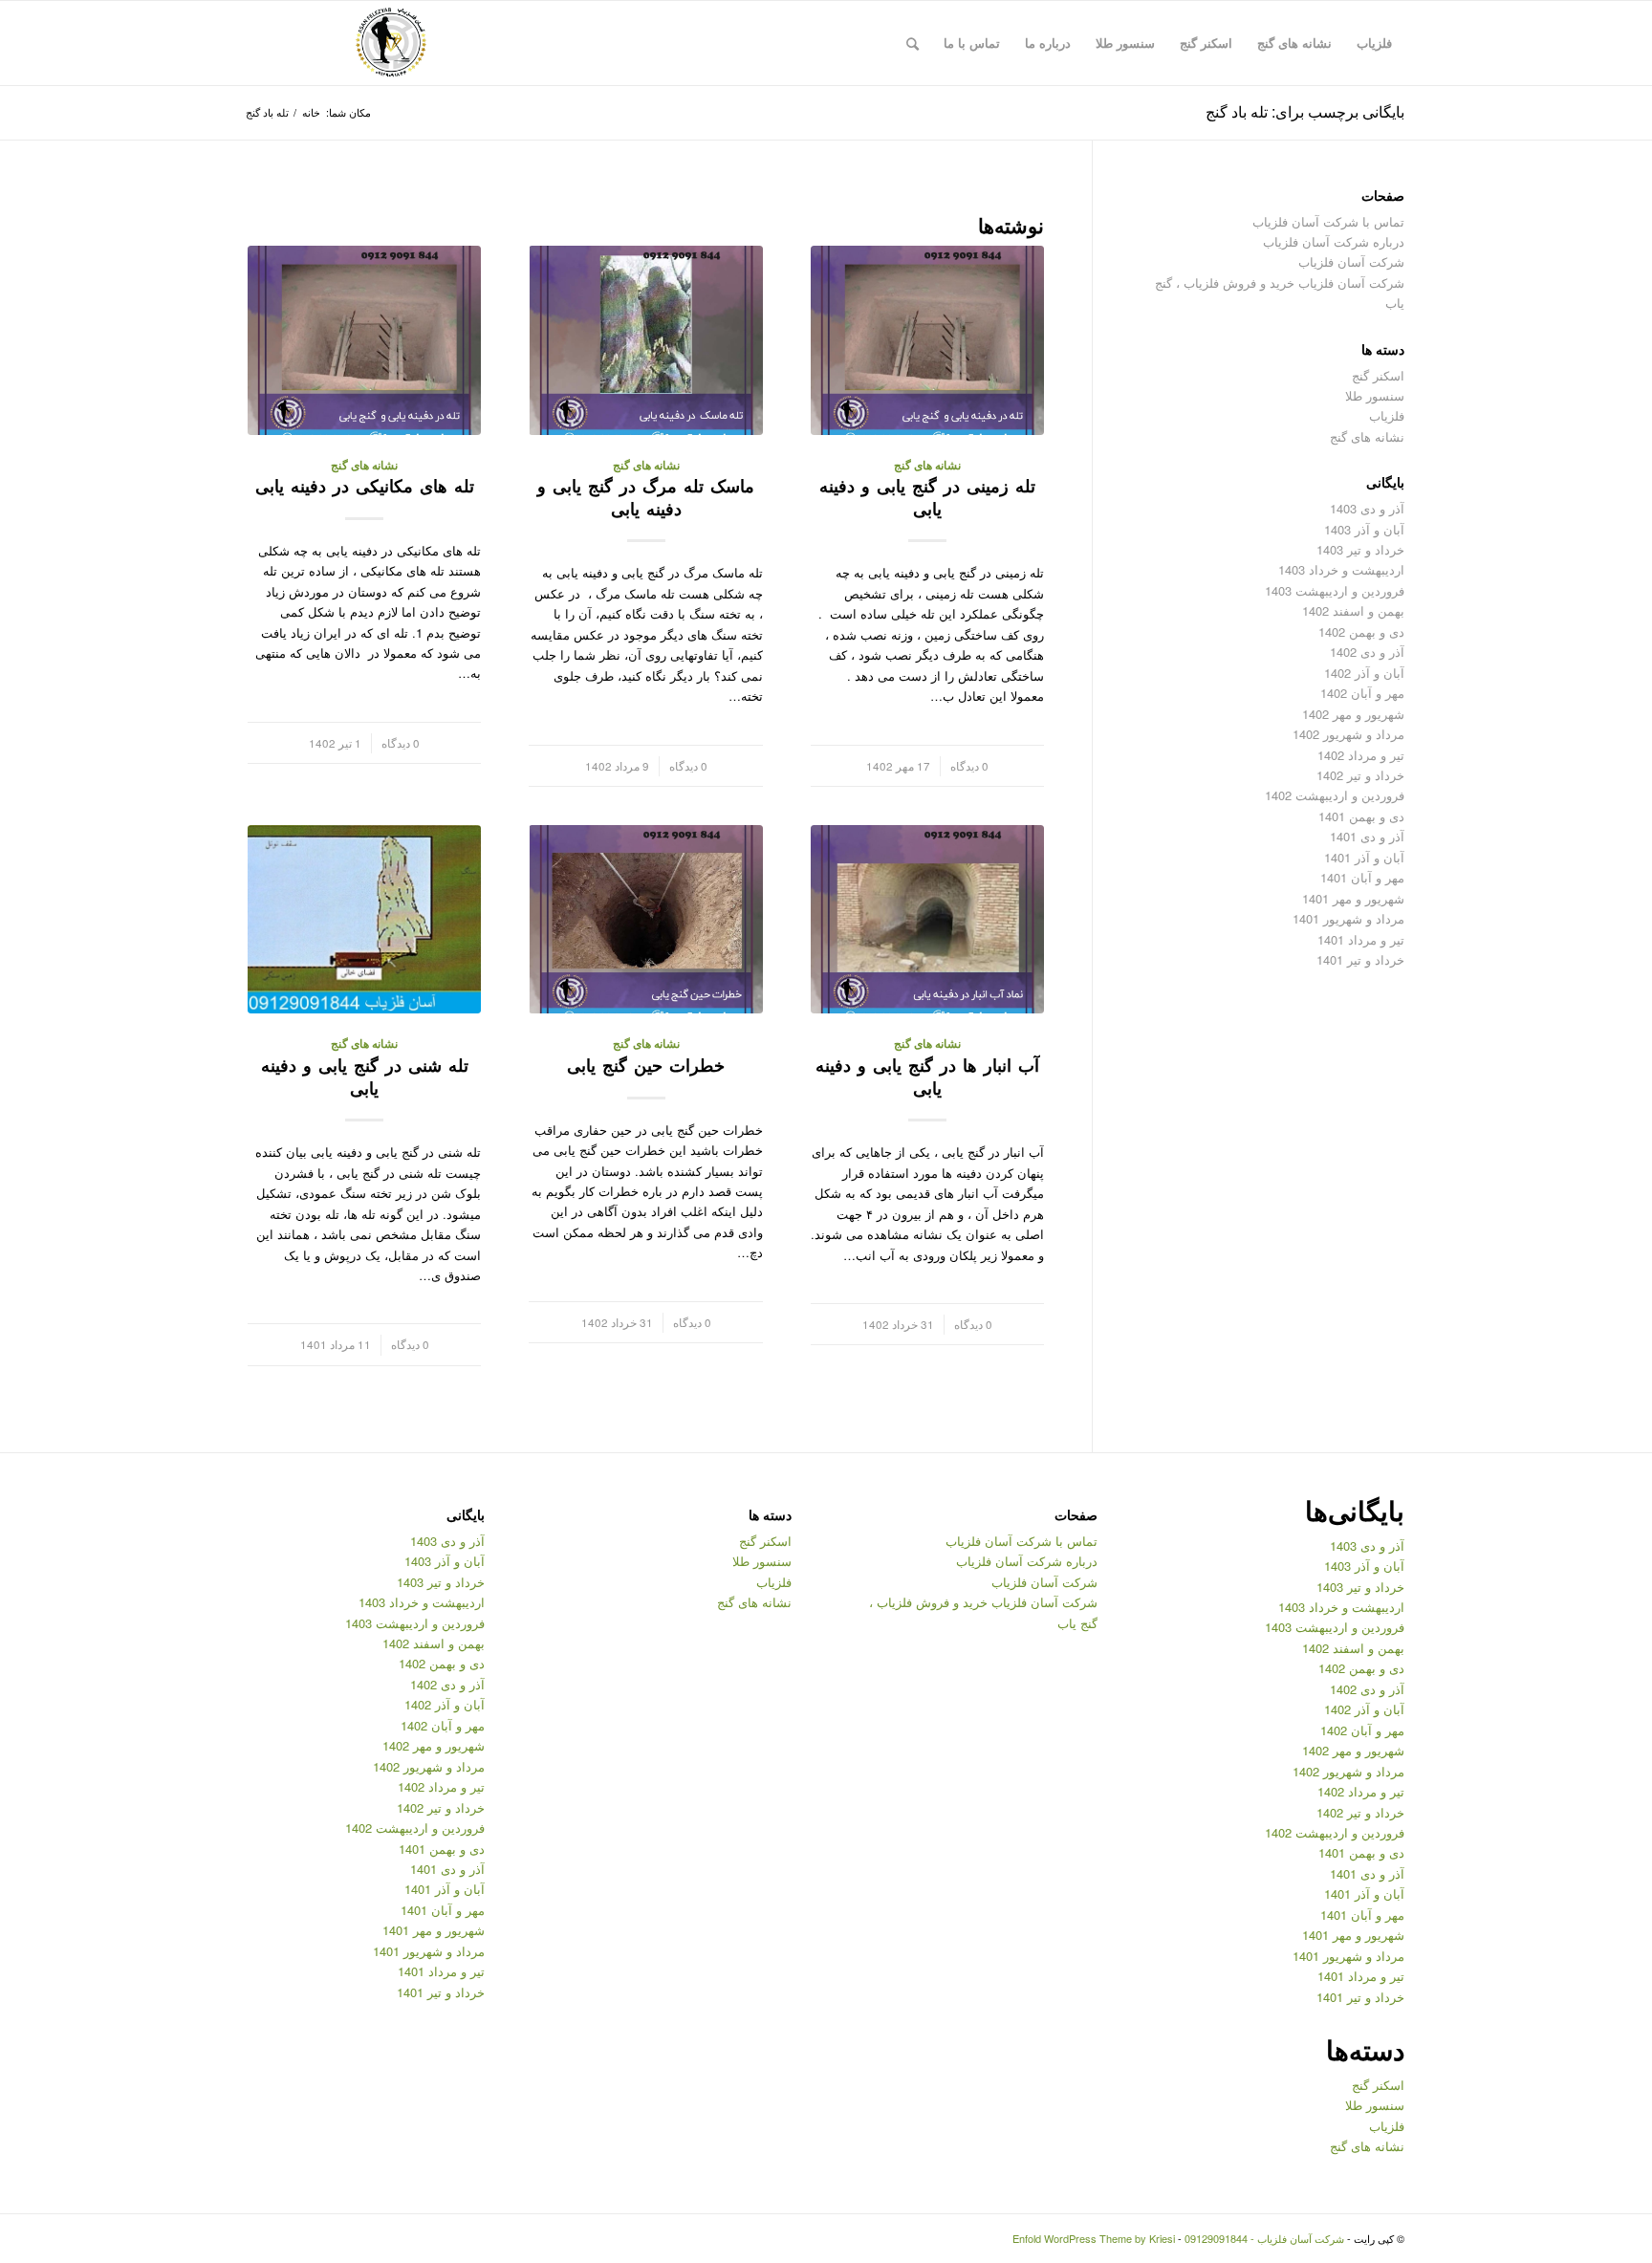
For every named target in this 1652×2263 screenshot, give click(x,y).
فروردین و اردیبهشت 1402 (1335, 795)
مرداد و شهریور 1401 (1348, 918)
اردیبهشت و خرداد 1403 (1341, 569)
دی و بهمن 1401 (1361, 816)
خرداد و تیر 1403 (1360, 549)
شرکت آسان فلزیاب (1351, 261)
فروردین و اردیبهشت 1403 (1335, 590)
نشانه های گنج (927, 465)
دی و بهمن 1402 (1361, 631)
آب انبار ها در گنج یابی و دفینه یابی (927, 1077)
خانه (311, 112)
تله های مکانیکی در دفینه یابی (365, 486)
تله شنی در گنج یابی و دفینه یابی (365, 1077)
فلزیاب (1387, 415)
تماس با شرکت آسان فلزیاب (1328, 221)
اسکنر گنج (1378, 375)
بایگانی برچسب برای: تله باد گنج (1305, 111)
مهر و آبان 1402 (1362, 693)
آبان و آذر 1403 (1364, 529)
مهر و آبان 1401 (1362, 877)
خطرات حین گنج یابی (646, 1065)
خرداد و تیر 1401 (1360, 959)
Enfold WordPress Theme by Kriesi (1094, 2238)
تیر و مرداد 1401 (1361, 939)
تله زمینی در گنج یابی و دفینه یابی (927, 497)
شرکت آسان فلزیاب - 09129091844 (1264, 2238)
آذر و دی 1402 (1367, 652)
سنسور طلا (1375, 395)
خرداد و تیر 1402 (1360, 775)
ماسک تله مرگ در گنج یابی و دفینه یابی (646, 497)
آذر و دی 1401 (1367, 836)
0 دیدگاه (969, 766)
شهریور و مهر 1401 (1353, 898)
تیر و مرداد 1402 (1361, 755)
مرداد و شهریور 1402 (1348, 734)
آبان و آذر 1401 (1364, 857)
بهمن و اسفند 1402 (1353, 610)
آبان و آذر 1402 (1364, 673)
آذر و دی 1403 (1367, 508)
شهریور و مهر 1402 (1353, 714)
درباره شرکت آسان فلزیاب (1334, 241)
